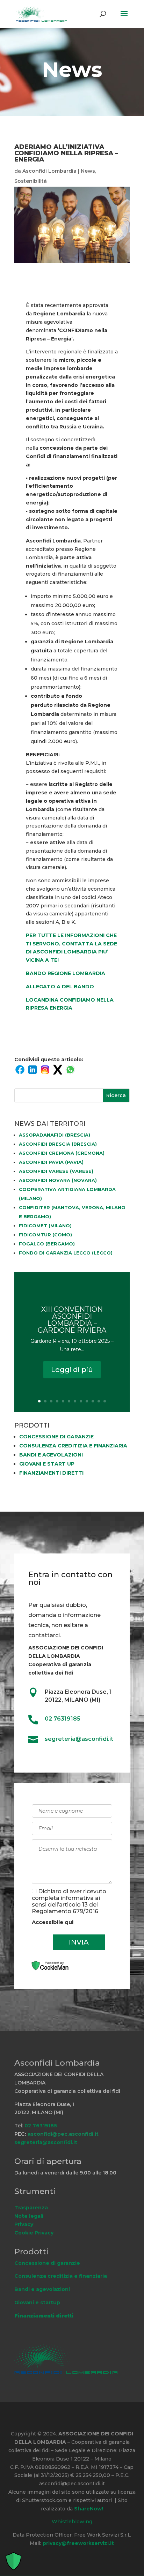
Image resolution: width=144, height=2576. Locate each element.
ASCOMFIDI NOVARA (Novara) (58, 1180)
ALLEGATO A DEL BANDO (60, 987)
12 (105, 1401)
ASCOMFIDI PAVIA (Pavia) (51, 1162)
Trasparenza (31, 2208)
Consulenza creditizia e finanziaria (73, 1446)
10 (93, 1401)
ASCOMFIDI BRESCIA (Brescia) (58, 1144)
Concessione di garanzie (56, 1437)
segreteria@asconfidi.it (46, 2142)
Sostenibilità (31, 181)
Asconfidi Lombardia (49, 171)
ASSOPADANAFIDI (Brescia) (55, 1135)
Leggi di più (72, 1370)
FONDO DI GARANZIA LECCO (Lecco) (66, 1253)
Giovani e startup (37, 2302)
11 (99, 1401)
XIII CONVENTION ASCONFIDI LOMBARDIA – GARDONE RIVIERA (72, 1320)
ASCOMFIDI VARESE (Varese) (56, 1171)
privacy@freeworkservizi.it (78, 2543)
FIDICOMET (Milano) (45, 1226)
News (88, 171)
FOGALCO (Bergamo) (47, 1244)
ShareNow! (89, 2509)
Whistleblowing (72, 2522)
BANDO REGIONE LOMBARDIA (66, 973)
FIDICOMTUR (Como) (45, 1235)
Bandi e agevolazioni (51, 1455)
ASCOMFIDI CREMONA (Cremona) (62, 1153)
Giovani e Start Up (47, 1464)
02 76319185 (63, 1719)
